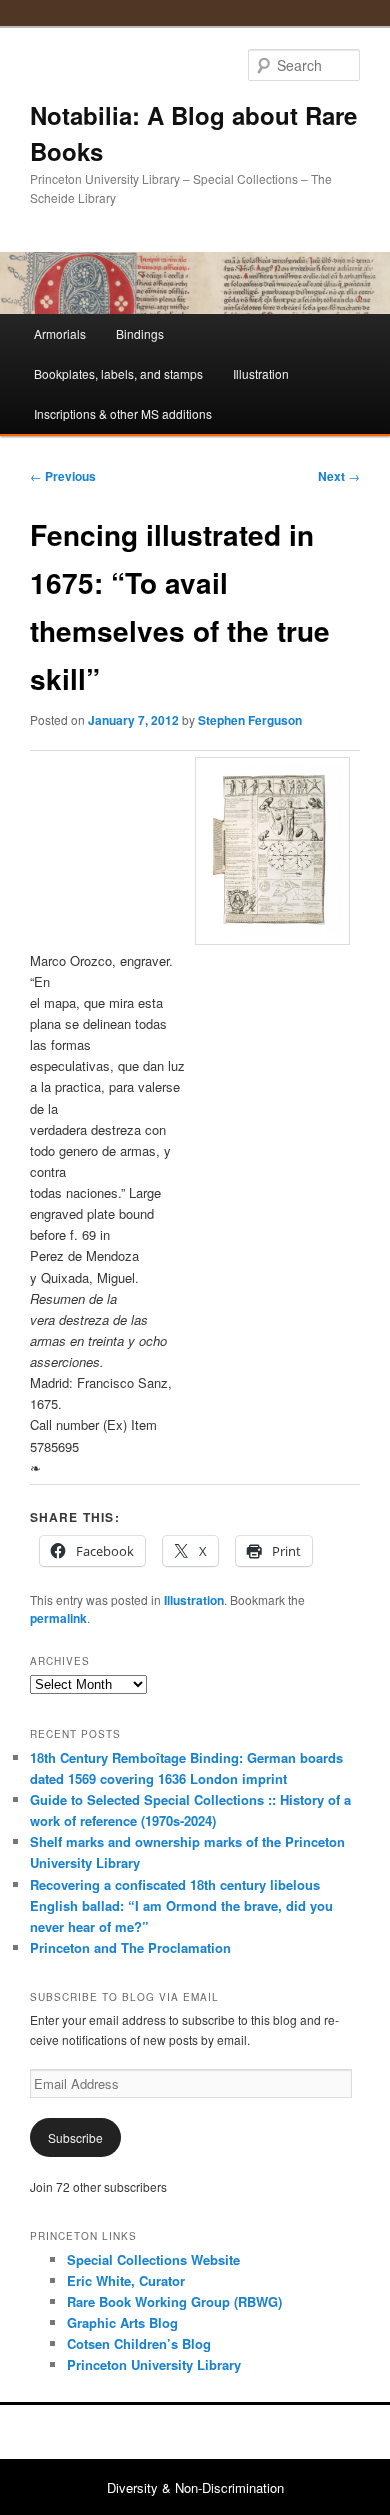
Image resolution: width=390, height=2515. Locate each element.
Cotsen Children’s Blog (139, 2343)
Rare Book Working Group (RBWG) (174, 2301)
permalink (58, 1618)
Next (339, 476)
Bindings (140, 333)
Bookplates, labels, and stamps (118, 373)
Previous (63, 476)
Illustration (261, 373)
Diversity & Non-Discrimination (195, 2487)
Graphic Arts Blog (122, 2322)
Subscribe (75, 2137)
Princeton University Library (154, 2364)
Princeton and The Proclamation (130, 1947)
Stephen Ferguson (250, 720)
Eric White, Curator (126, 2280)
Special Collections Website (153, 2259)
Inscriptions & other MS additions (123, 413)
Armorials (60, 333)
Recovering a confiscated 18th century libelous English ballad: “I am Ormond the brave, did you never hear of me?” (181, 1905)
